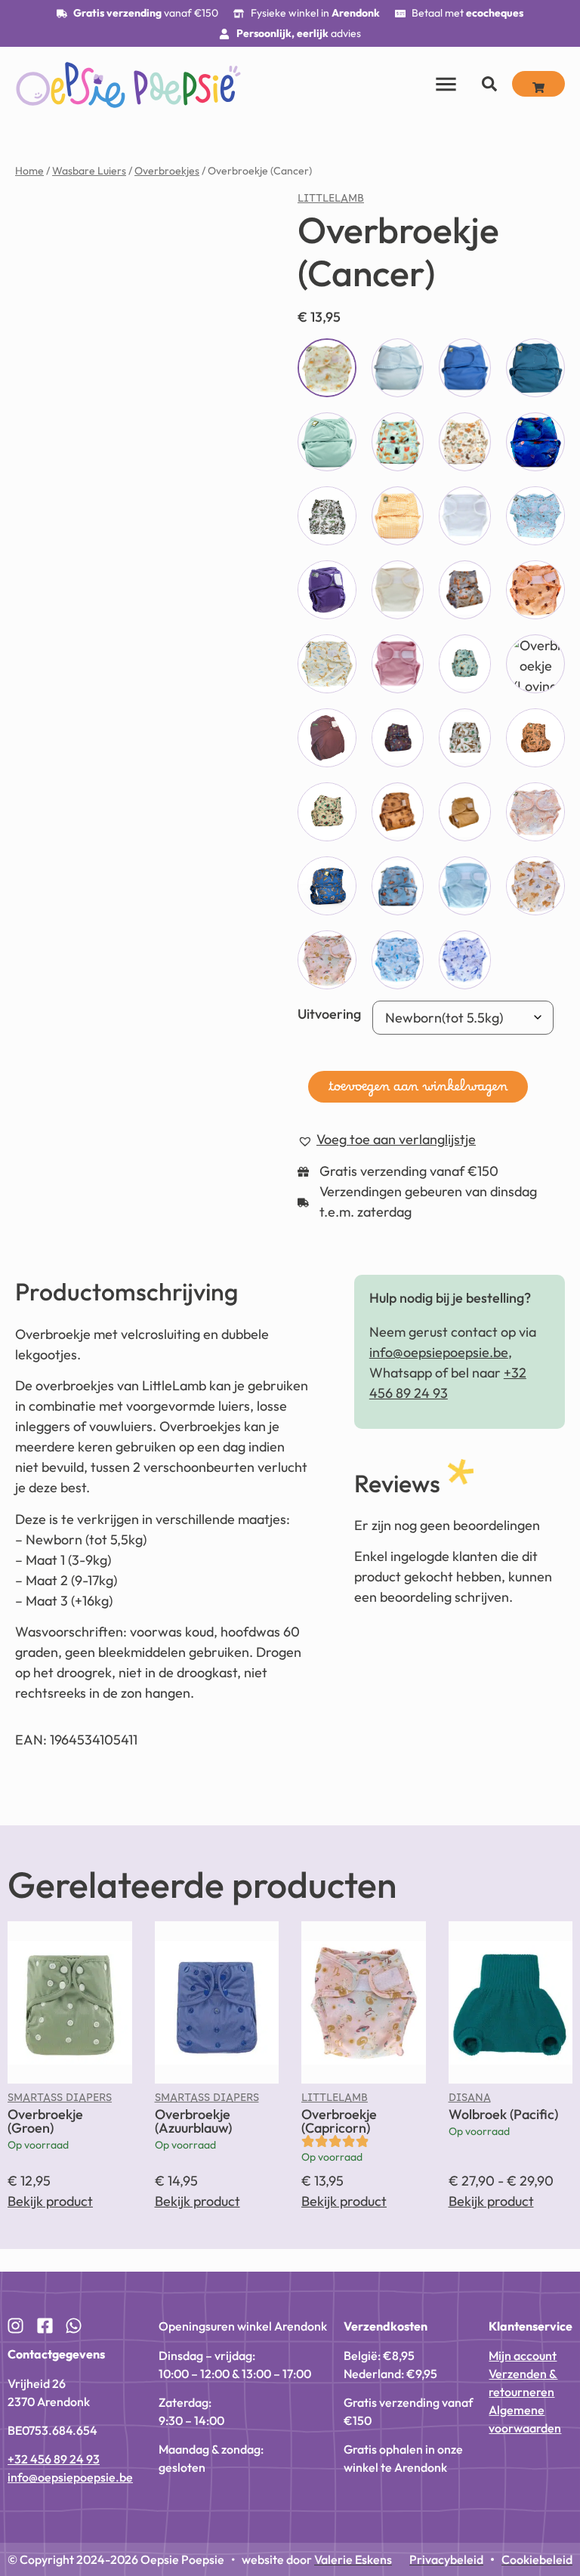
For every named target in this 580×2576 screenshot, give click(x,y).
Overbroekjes (167, 171)
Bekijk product (50, 2201)
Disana (470, 2101)
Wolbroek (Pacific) (503, 2114)
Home (29, 171)
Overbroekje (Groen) (45, 2121)
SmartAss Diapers (60, 2101)
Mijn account (523, 2355)
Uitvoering (329, 1014)
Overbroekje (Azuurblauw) (193, 2121)
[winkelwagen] (538, 84)
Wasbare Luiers (89, 171)
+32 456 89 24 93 (54, 2459)
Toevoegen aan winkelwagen (418, 1091)
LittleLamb (331, 202)
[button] (387, 1140)
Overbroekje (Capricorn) (339, 2121)
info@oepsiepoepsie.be (439, 1352)
